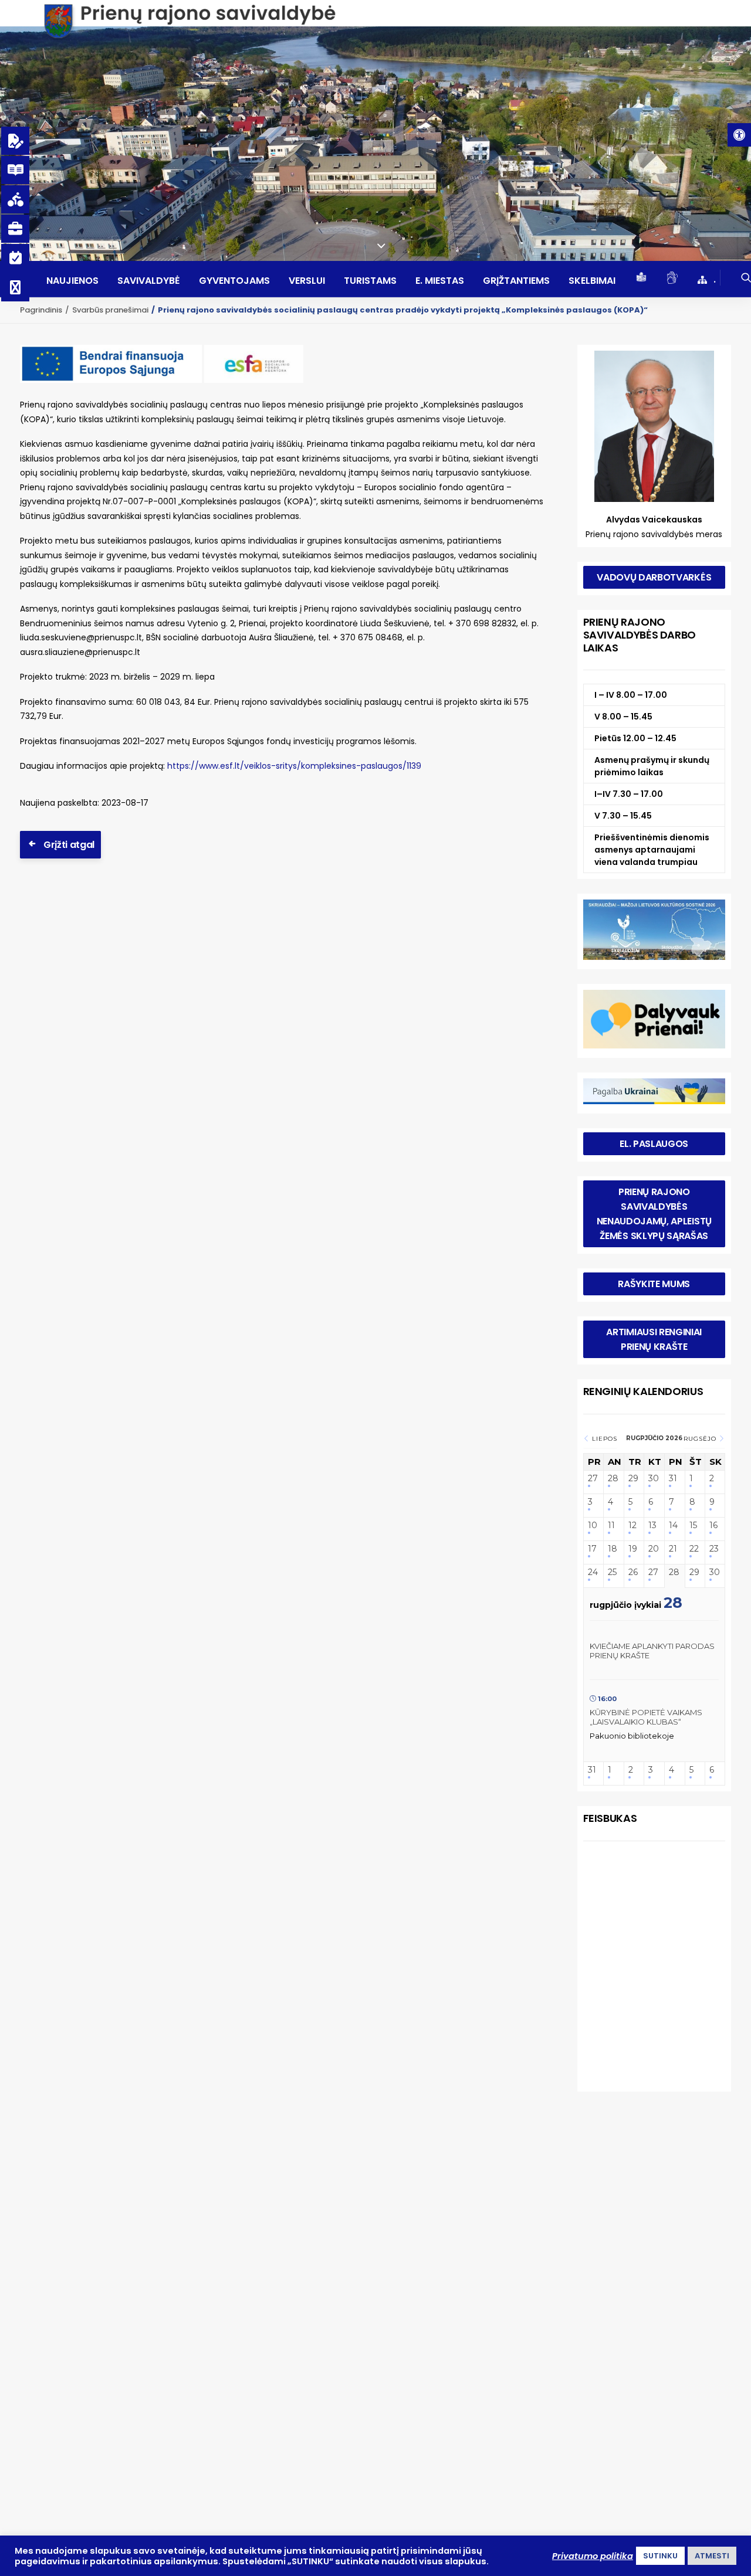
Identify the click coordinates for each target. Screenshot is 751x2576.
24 (593, 1572)
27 (593, 1479)
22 (694, 1549)
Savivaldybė (149, 281)
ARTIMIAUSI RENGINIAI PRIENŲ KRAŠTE (655, 1339)
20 (654, 1549)
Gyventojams (234, 281)
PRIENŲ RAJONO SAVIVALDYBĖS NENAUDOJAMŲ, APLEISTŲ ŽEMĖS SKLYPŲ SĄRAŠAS (655, 1214)
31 (673, 1479)
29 (633, 1479)
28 (613, 1479)
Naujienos (72, 281)
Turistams (370, 281)
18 (613, 1549)
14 (673, 1525)
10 (593, 1525)
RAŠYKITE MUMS (654, 1284)
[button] (739, 135)
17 (592, 1549)
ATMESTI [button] (712, 2556)
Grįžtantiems (516, 281)
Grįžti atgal (69, 845)
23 (714, 1549)
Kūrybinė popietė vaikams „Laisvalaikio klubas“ (646, 1717)
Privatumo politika (593, 2556)
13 (652, 1525)
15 (693, 1525)
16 (713, 1525)
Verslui (307, 281)
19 (633, 1549)
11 (611, 1525)
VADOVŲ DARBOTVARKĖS (654, 577)
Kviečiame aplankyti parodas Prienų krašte (652, 1651)
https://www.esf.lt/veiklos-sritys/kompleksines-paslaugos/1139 (294, 766)
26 (633, 1572)
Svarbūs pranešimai (110, 310)
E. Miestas (440, 281)
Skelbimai (592, 281)
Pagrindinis (41, 310)
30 (654, 1479)
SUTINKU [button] (660, 2556)
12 (632, 1525)
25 (612, 1572)
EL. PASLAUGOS (654, 1144)
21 (673, 1549)
